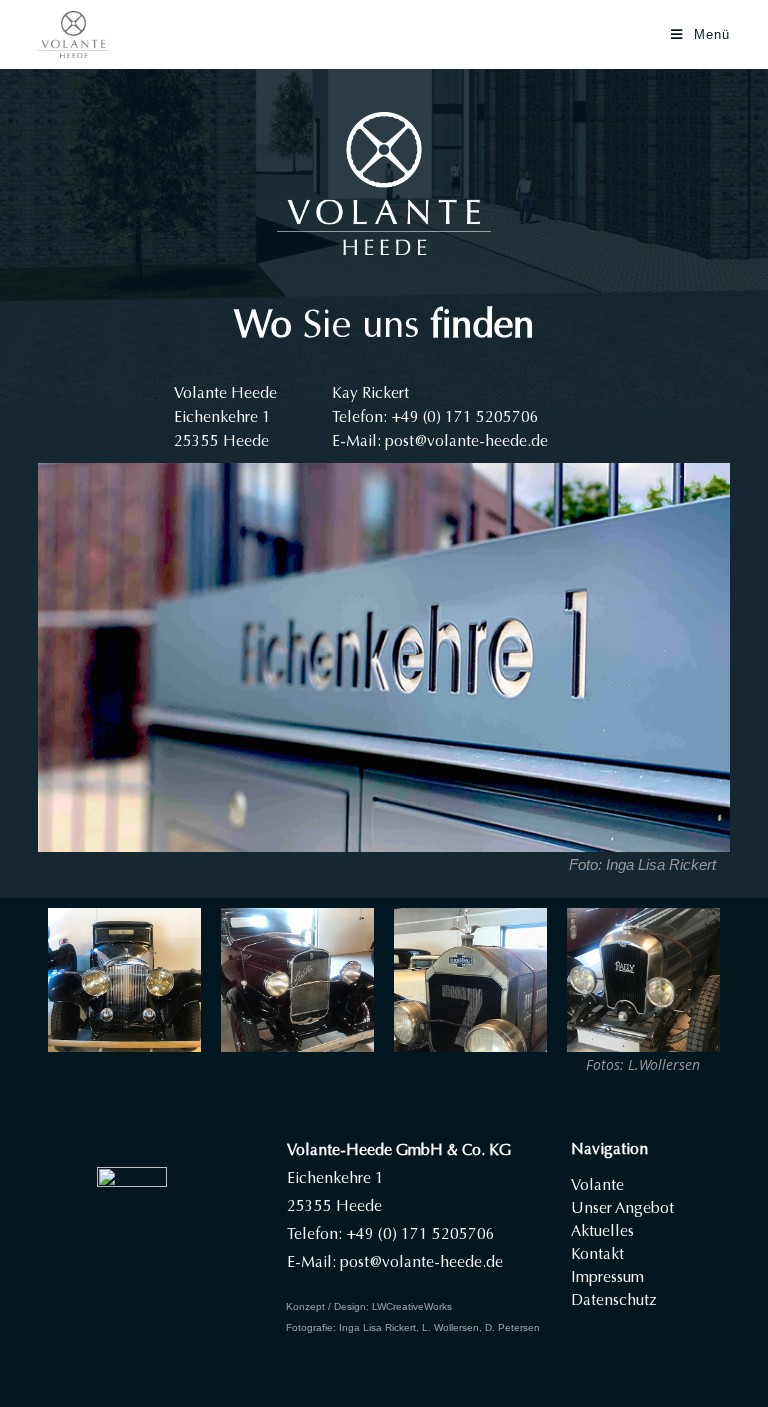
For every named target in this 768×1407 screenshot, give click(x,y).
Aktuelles (602, 1231)
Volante (597, 1185)
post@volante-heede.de (466, 441)
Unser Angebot (622, 1208)
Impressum (607, 1277)
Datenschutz (614, 1300)
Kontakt (597, 1254)
